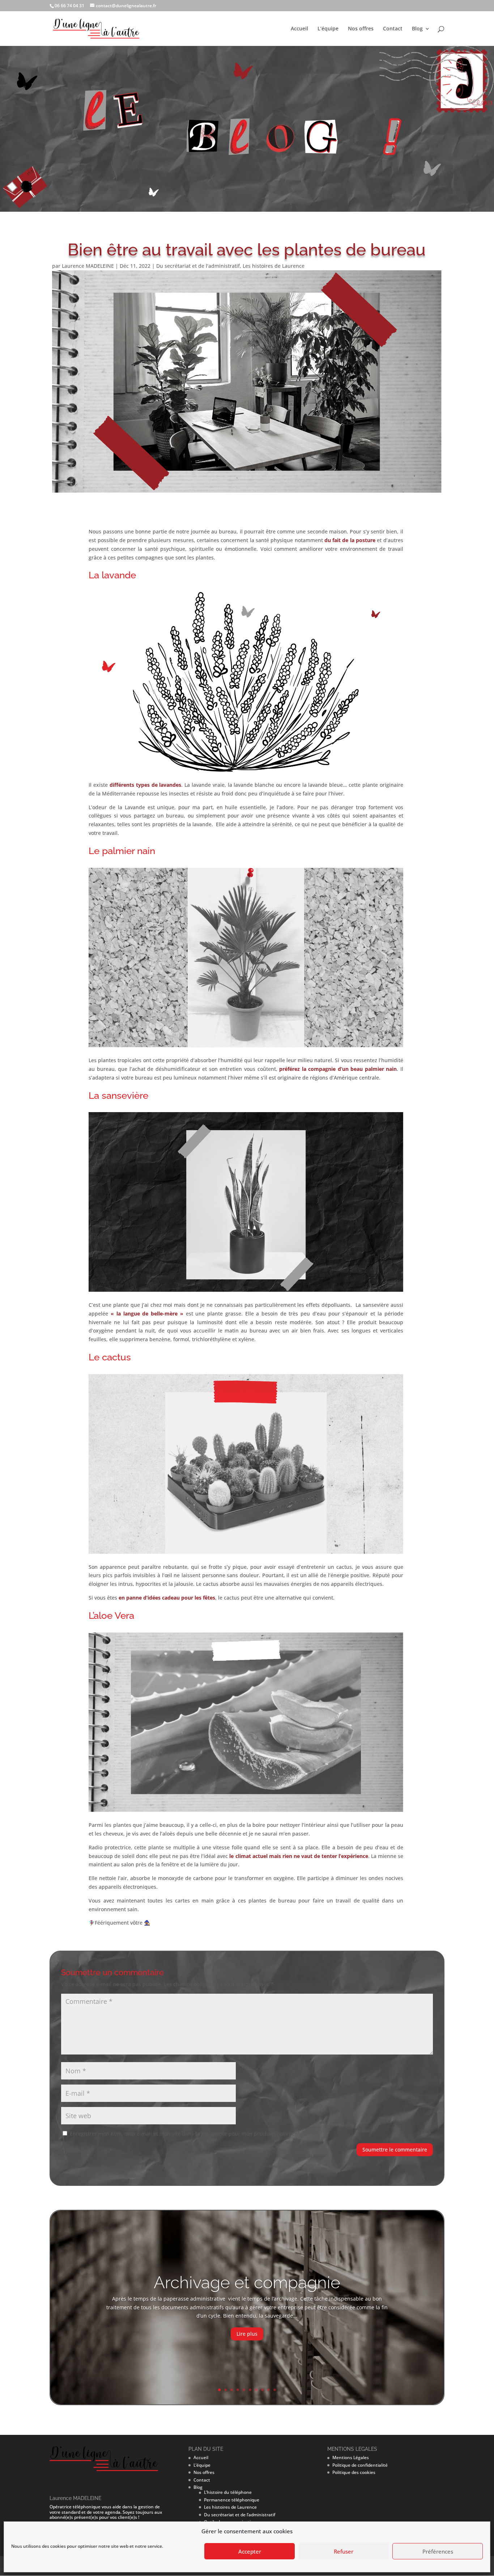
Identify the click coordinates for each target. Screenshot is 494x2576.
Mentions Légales (351, 2457)
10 (275, 2390)
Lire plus (247, 2334)
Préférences (438, 2551)
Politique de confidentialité (360, 2465)
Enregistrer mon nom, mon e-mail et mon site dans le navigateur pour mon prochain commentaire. (190, 2134)
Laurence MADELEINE (88, 266)
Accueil (299, 29)
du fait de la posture (350, 540)
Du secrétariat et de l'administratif (198, 266)
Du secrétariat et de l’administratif (240, 2515)
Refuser (344, 2551)
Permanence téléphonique (232, 2500)
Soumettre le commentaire (395, 2150)
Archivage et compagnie (247, 2282)
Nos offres (361, 29)
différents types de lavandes (145, 785)
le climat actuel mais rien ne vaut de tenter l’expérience (299, 1856)
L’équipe (328, 29)
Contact (393, 29)
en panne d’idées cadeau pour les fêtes (167, 1598)
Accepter (250, 2551)
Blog (417, 29)
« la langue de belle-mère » (147, 1314)
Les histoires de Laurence (274, 266)
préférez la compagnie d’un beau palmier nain (338, 1069)
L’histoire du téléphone (228, 2492)
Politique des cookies (354, 2472)
